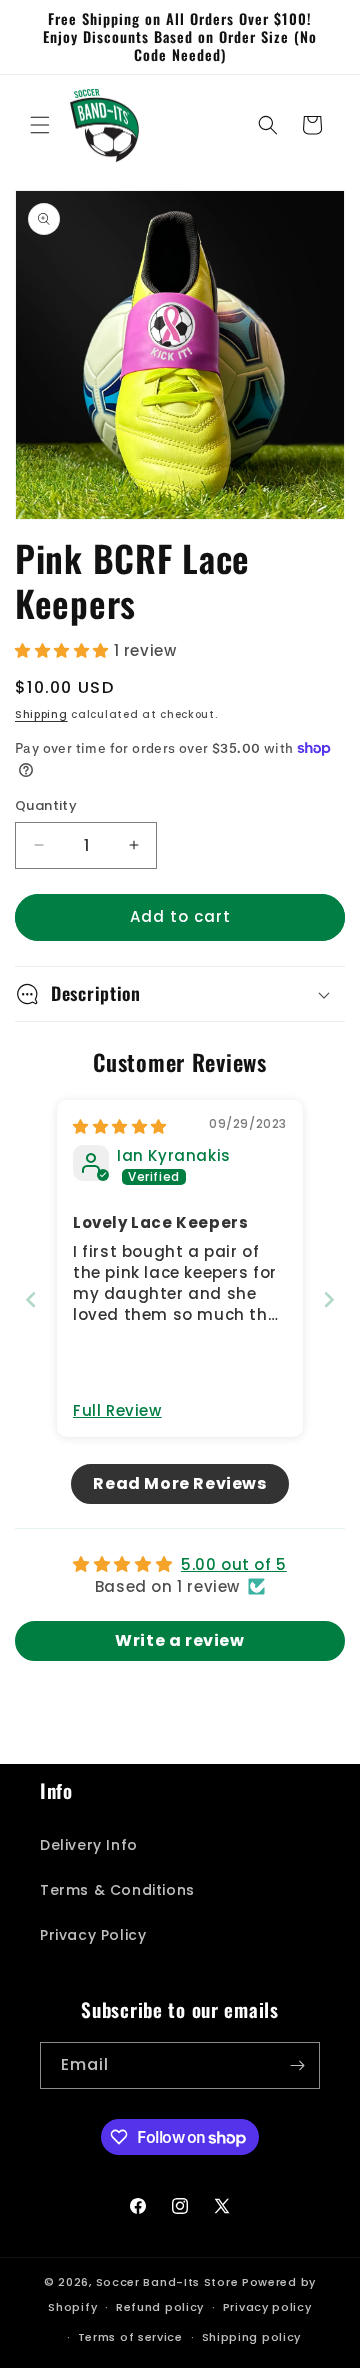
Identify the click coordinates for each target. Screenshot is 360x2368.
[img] (120, 1126)
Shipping (41, 714)
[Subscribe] (297, 2065)
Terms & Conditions (117, 1890)
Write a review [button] (179, 1640)
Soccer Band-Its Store (167, 2282)
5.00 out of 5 (234, 1564)
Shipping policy (252, 2337)
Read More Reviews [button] (179, 1483)
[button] (40, 125)
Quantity (46, 805)
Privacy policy (267, 2307)
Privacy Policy (93, 1935)
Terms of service (130, 2337)
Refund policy (160, 2307)
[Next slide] (329, 1299)
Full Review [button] (117, 1410)
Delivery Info (89, 1845)
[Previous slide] (31, 1299)
